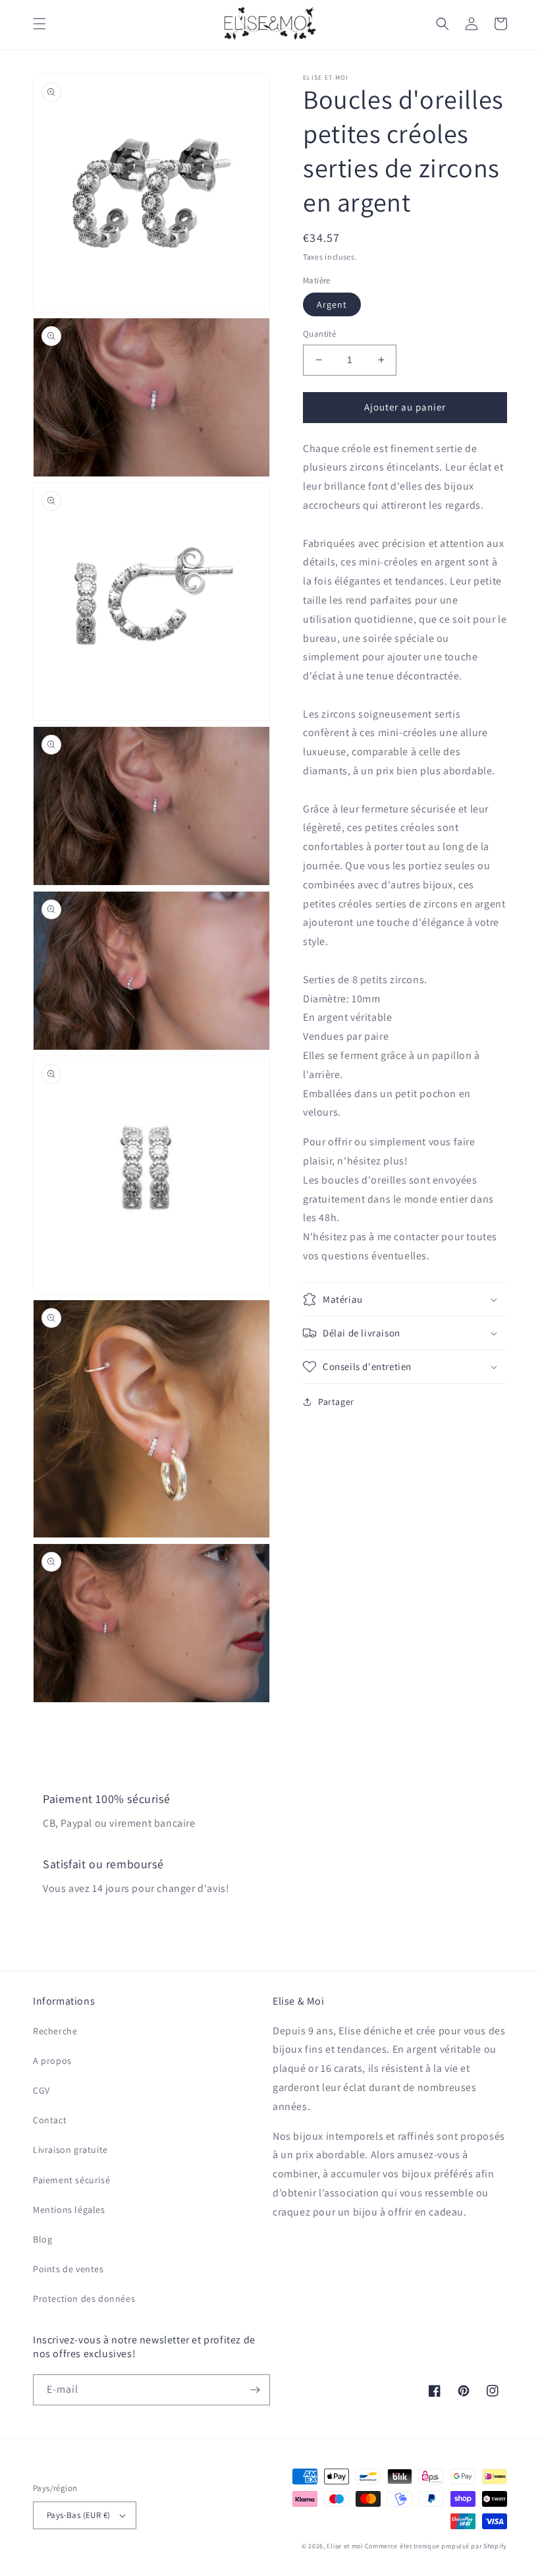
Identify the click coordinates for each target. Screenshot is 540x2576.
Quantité (319, 334)
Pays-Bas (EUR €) (78, 2515)
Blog (42, 2239)
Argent (332, 304)
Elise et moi (344, 2546)
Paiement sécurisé (71, 2180)
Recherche (55, 2031)
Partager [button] (336, 1402)
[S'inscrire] (255, 2390)
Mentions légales (69, 2210)
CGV (41, 2090)
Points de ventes (68, 2269)
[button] (40, 24)
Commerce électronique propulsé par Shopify (436, 2546)
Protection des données (84, 2299)
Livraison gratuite (70, 2150)
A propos (52, 2061)
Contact (50, 2120)
